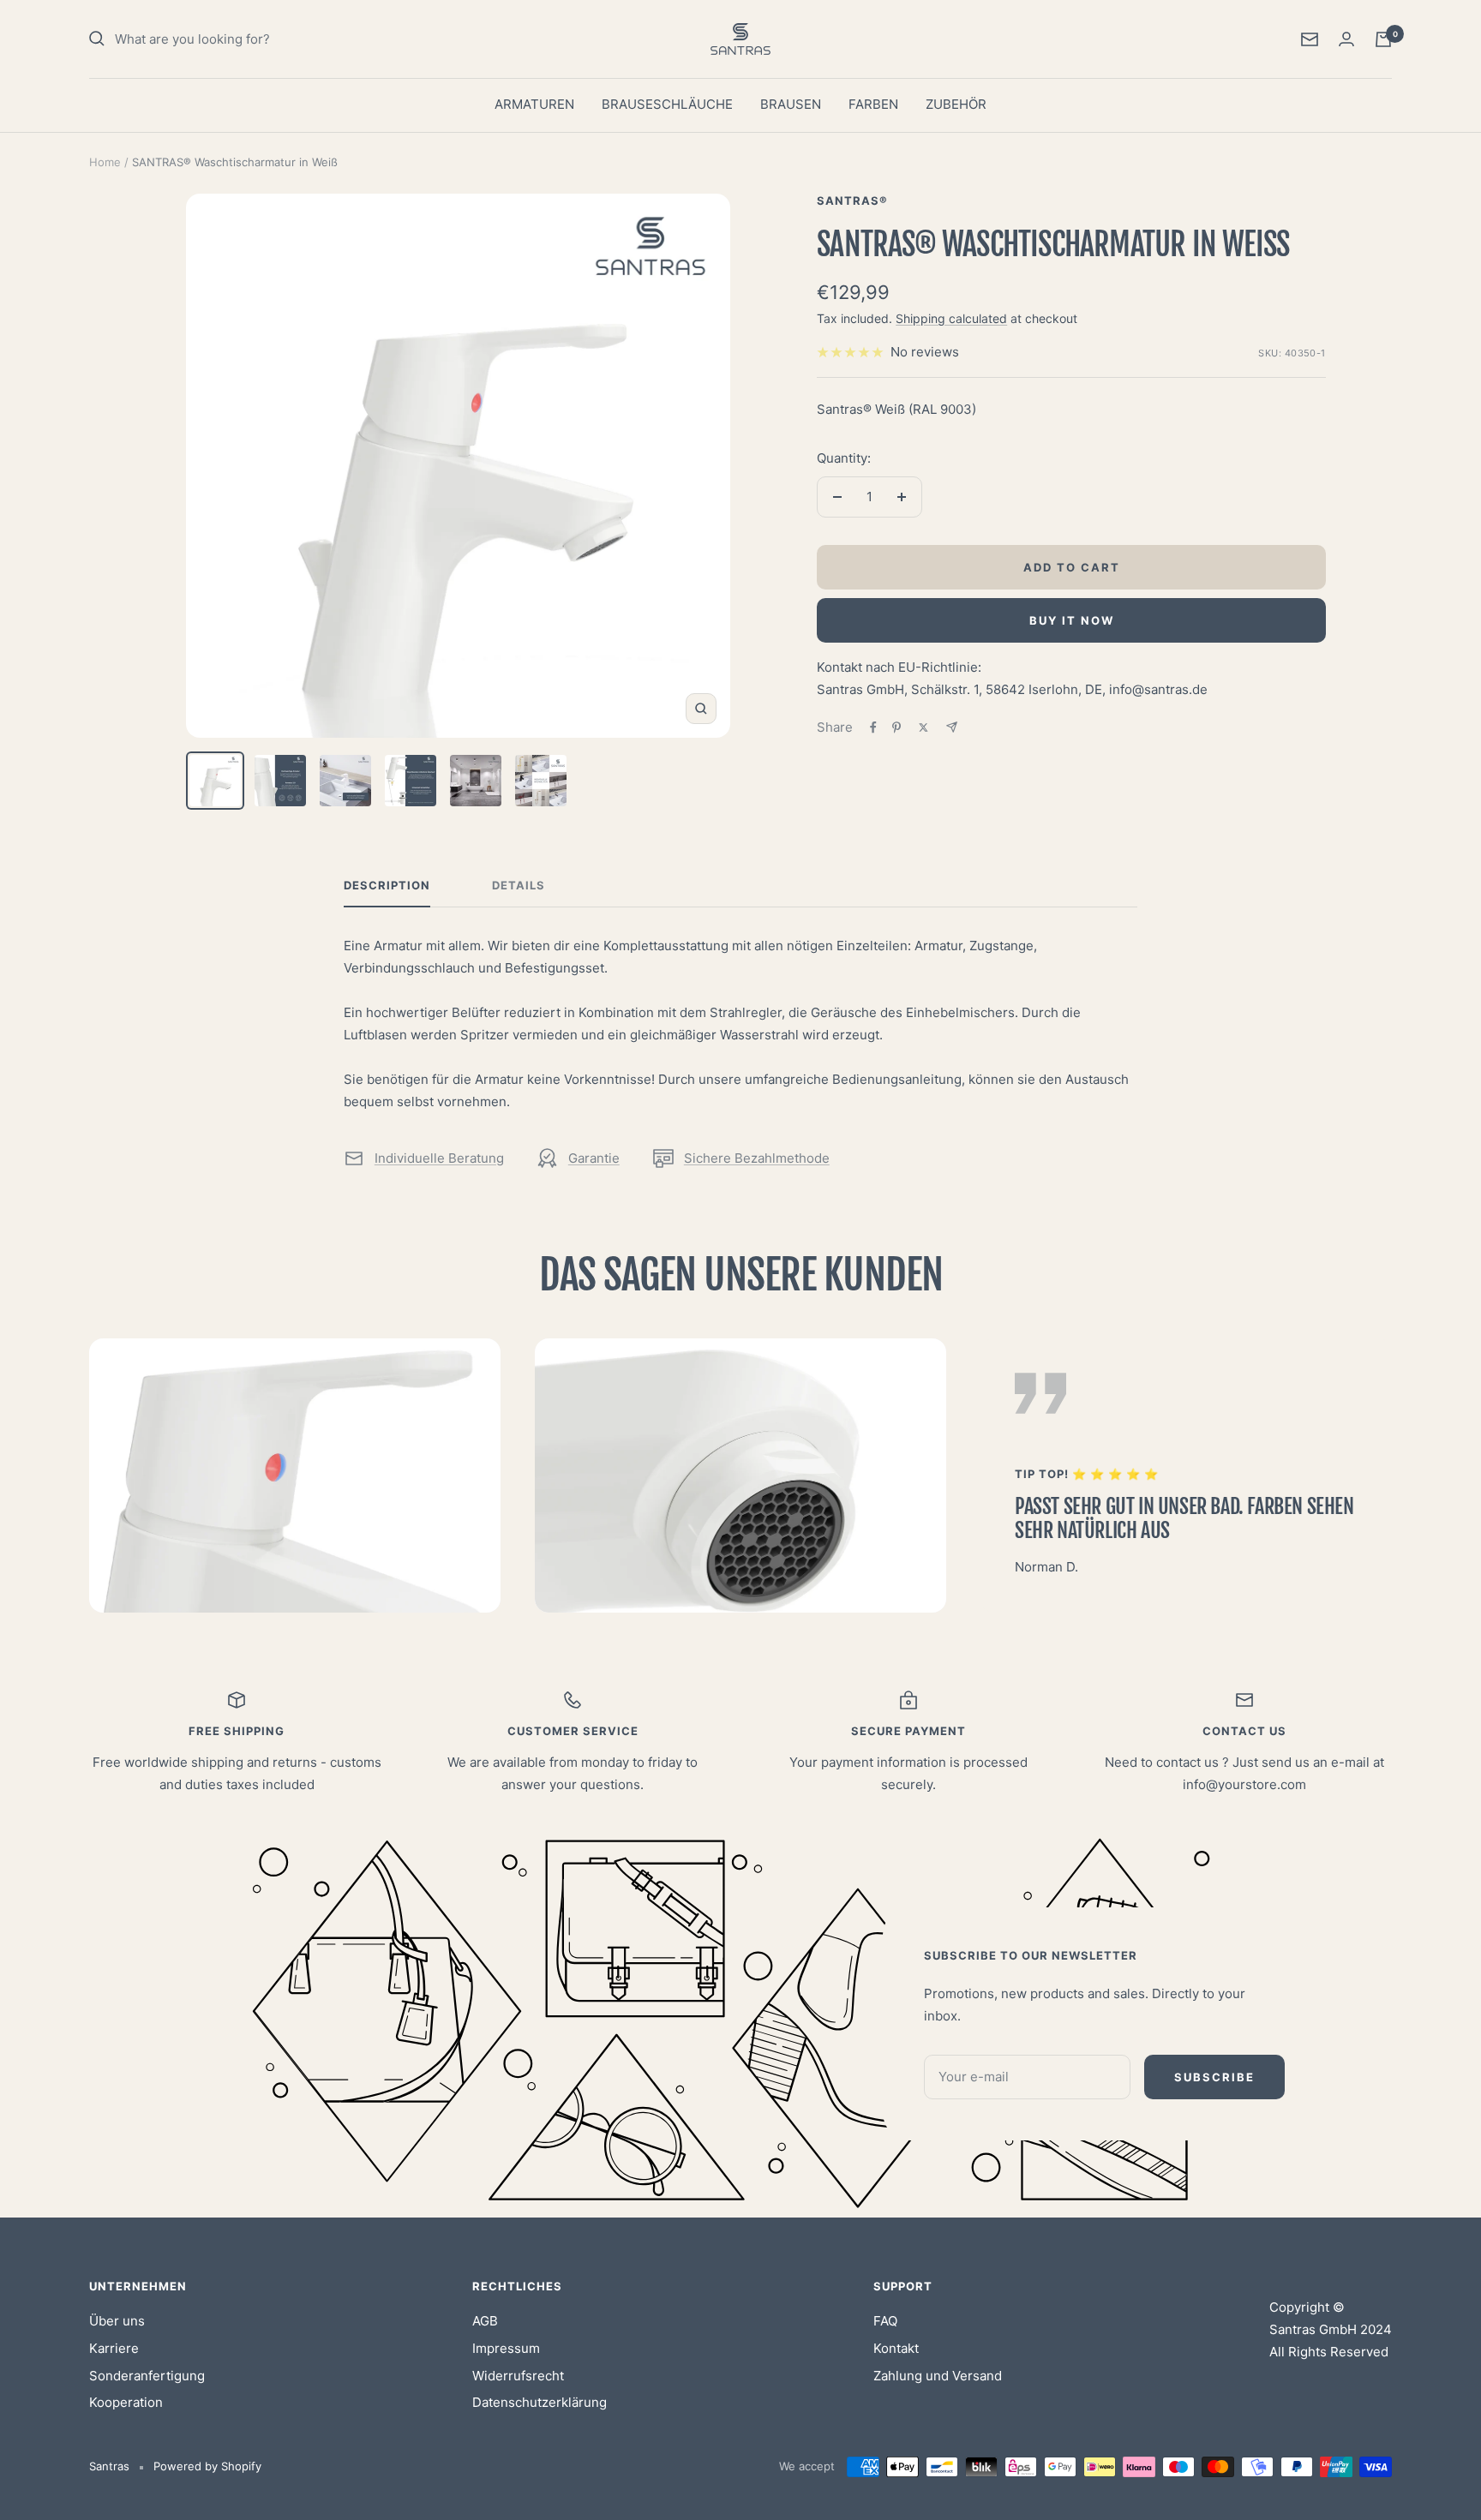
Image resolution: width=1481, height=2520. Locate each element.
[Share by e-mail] (952, 727)
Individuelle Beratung (439, 1158)
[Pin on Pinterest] (896, 727)
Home (105, 162)
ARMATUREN (534, 104)
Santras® (852, 201)
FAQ (885, 2321)
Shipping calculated (951, 318)
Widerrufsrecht (518, 2376)
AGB (485, 2321)
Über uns (117, 2321)
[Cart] (1383, 39)
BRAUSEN (791, 104)
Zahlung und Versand (938, 2376)
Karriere (114, 2348)
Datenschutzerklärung (540, 2402)
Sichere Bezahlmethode (757, 1158)
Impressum (506, 2348)
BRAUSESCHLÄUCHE (667, 104)
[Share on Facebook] (873, 727)
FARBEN (873, 104)
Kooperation (126, 2402)
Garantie (594, 1158)
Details (519, 885)
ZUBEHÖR (956, 104)
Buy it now (1072, 620)
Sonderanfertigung (147, 2376)
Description (387, 885)
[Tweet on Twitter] (923, 727)
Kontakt (896, 2348)
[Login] (1346, 39)
